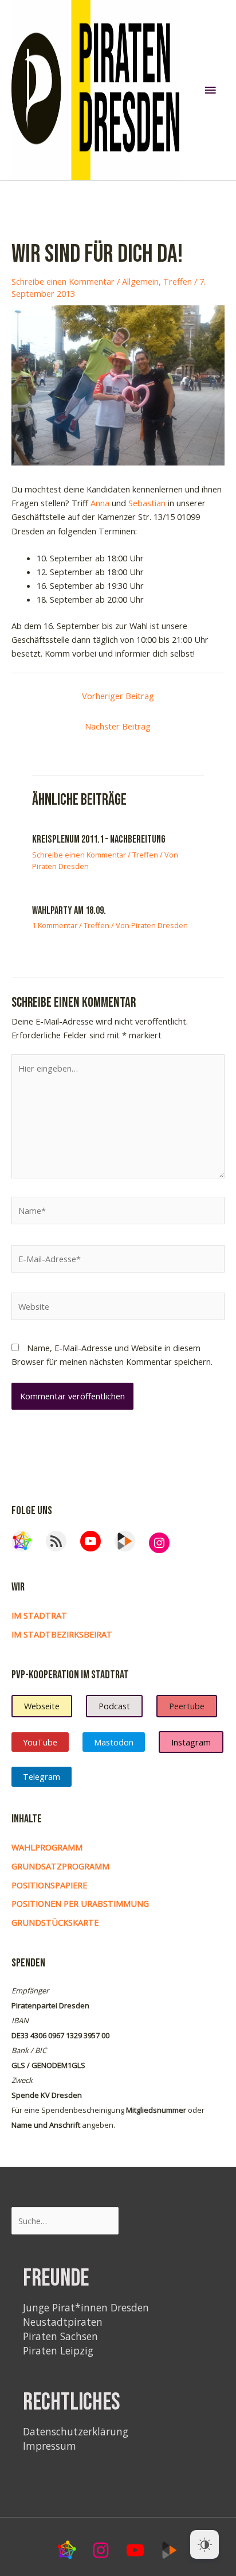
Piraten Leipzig (58, 2350)
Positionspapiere (49, 1885)
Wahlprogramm (47, 1847)
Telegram (42, 1776)
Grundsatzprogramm (60, 1866)
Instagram (191, 1742)
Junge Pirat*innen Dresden (86, 2307)
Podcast (114, 1706)
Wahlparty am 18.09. (69, 911)
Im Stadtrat (39, 1615)
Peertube (187, 1706)
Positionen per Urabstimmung (80, 1903)
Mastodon (114, 1742)
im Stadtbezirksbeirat (62, 1634)
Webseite (42, 1706)
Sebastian (147, 503)
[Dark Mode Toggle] (204, 2544)
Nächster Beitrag (118, 726)
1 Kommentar (55, 925)
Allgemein (140, 281)
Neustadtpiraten (63, 2322)
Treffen (178, 281)
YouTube (40, 1742)
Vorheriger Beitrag (118, 696)
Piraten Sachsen (60, 2336)
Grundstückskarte (55, 1922)
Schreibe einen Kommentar (63, 281)
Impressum (50, 2446)
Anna (100, 503)
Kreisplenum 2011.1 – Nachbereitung (99, 839)
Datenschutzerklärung (76, 2431)
